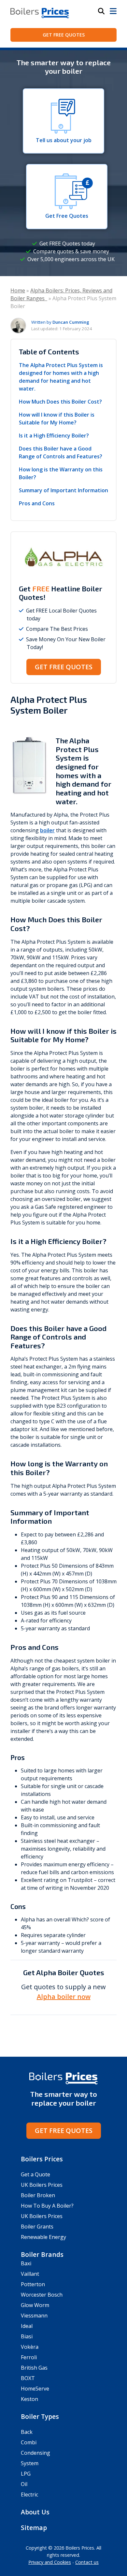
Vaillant (30, 2274)
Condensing (35, 2453)
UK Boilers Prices (42, 2185)
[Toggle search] (101, 11)
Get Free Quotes (64, 35)
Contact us (87, 2562)
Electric (29, 2495)
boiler (47, 830)
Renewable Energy (43, 2237)
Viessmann (34, 2316)
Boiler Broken (38, 2195)
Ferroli (29, 2357)
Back (27, 2432)
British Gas (34, 2368)
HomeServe (35, 2389)
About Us (35, 2512)
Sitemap (34, 2528)
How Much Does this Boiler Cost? (60, 402)
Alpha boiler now (64, 1997)
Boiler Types (40, 2416)
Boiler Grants (37, 2227)
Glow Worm (35, 2305)
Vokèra (30, 2347)
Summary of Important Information (63, 490)
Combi (29, 2442)
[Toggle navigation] (113, 11)
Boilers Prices (42, 2159)
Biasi (27, 2336)
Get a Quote (35, 2174)
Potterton (33, 2284)
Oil (24, 2484)
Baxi (26, 2263)
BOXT (28, 2378)
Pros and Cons (37, 503)
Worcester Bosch (42, 2295)
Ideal (27, 2326)
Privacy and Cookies (50, 2562)
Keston (29, 2399)
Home (18, 290)
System (30, 2463)
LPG (26, 2474)
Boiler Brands (42, 2254)
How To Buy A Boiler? (47, 2206)
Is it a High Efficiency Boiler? (54, 436)
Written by (60, 322)
